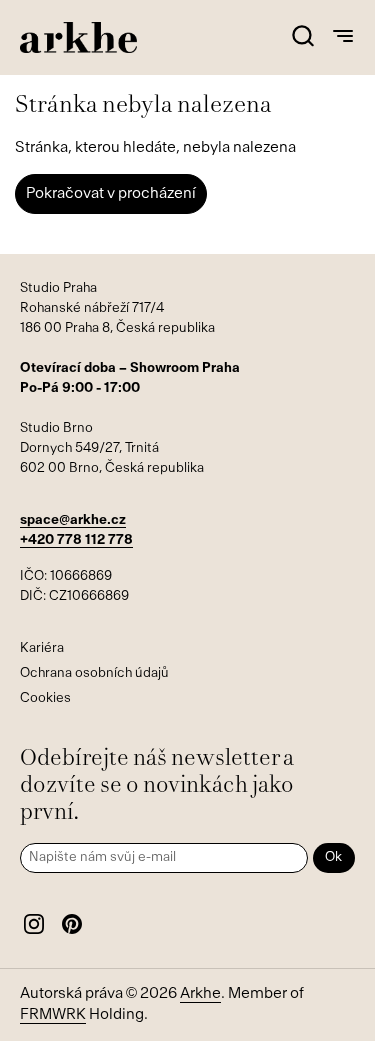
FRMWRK (53, 1015)
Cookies (45, 698)
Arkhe (200, 994)
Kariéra (42, 648)
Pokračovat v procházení (111, 194)
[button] (302, 37)
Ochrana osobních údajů (94, 673)
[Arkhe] (78, 37)
